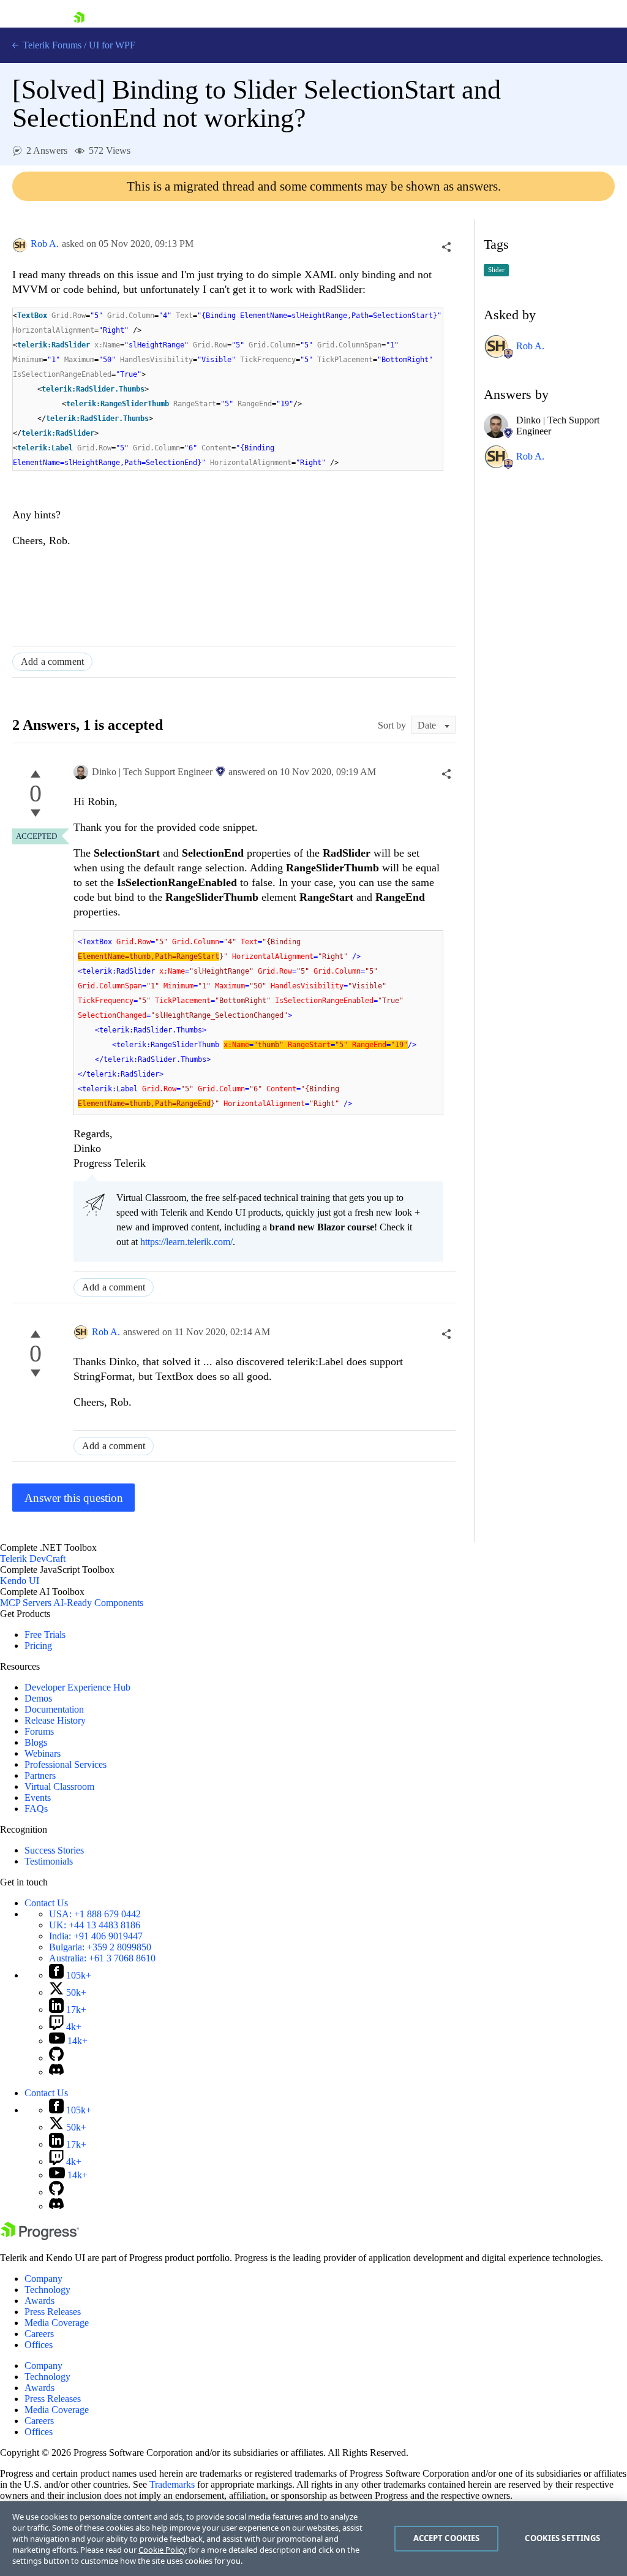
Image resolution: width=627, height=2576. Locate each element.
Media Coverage (57, 2323)
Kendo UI (20, 1581)
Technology (47, 2290)
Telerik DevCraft (33, 1559)
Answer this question (74, 1498)
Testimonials (49, 1861)
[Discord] (56, 2072)
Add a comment (52, 661)
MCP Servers (26, 1603)
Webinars (43, 1753)
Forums (39, 1731)
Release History (55, 1720)
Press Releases (53, 2312)
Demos (38, 1698)
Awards (39, 2301)
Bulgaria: (100, 1947)
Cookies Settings (562, 2538)
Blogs (36, 1742)
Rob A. (45, 244)
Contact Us (46, 1903)
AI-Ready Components (98, 1603)
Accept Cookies (447, 2538)
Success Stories (54, 1850)
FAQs (36, 1809)
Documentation (54, 1709)
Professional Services (66, 1764)
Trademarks (172, 2484)
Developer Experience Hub (77, 1687)
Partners (40, 1775)
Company (43, 2279)
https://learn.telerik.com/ (186, 1242)
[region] (313, 2539)
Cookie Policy (163, 2550)
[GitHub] (56, 2058)
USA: (95, 1914)
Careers (39, 2334)
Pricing (38, 1646)
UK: (95, 1925)
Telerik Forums (51, 45)
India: (96, 1936)
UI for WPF (112, 45)
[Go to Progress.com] (40, 2237)
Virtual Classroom (59, 1786)
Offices (39, 2345)
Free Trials (45, 1635)
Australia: (102, 1958)
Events (38, 1798)
